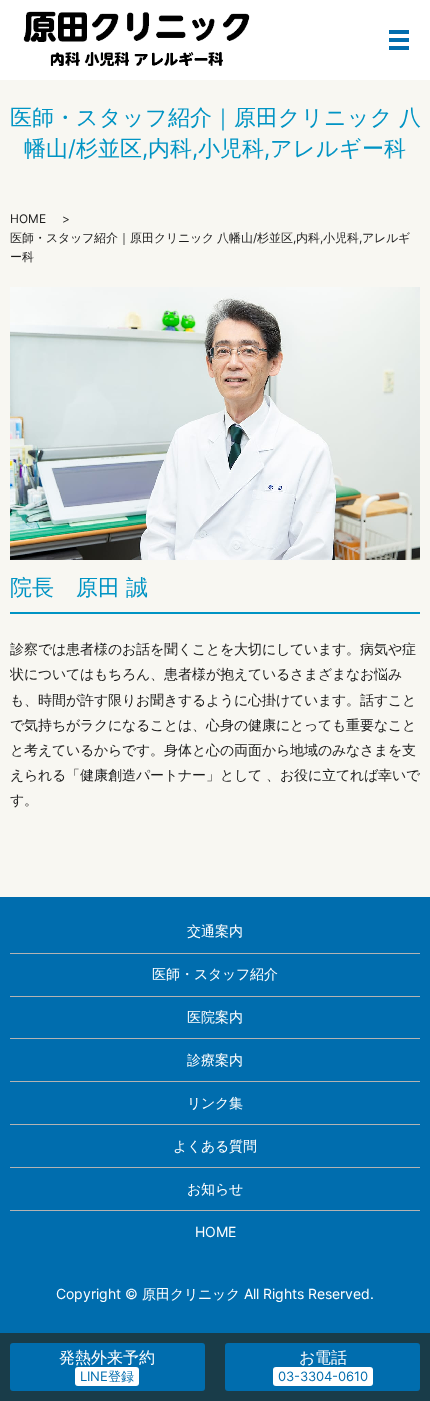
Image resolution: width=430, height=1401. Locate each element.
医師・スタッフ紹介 (215, 973)
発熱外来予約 (107, 1365)
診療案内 (215, 1059)
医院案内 (215, 1016)
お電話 (323, 1357)
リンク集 (215, 1102)
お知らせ (215, 1188)
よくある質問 (215, 1145)
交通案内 (215, 930)
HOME (28, 218)
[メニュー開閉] (399, 40)
